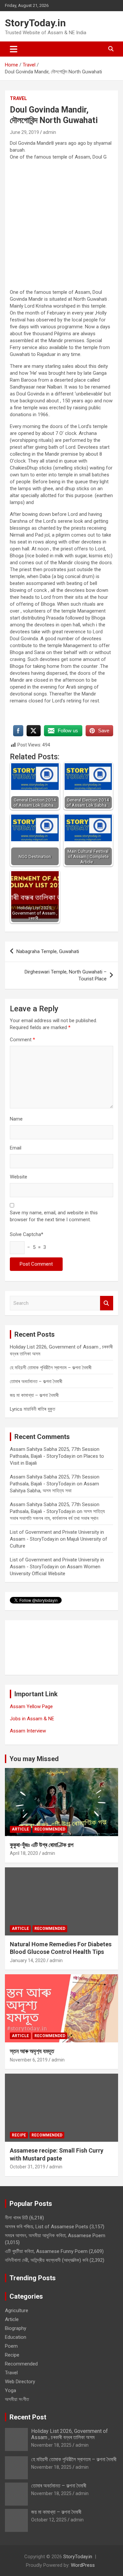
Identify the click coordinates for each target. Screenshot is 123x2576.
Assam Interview (28, 1731)
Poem (11, 2346)
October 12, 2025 (49, 2520)
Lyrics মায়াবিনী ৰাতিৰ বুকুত (32, 1409)
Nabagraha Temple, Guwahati (48, 951)
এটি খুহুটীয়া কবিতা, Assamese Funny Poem (46, 2251)
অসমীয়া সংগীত (17, 2399)
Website (19, 1177)
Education (16, 2337)
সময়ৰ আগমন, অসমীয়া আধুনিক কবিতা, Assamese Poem (55, 2235)
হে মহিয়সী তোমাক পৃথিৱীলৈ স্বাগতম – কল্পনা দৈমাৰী (51, 1368)
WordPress (83, 2565)
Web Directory (20, 2382)
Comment (22, 1040)
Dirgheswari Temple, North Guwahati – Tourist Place (66, 975)
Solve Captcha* (27, 1234)
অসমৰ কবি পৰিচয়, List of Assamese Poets (47, 2227)
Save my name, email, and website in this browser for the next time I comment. (54, 1216)
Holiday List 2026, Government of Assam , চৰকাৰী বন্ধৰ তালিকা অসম (70, 2434)
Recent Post (28, 2417)
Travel (18, 98)
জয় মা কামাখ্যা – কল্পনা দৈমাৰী (34, 1395)
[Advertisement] (61, 227)
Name (16, 1119)
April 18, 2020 (24, 1853)
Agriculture (17, 2311)
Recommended (50, 1829)
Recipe (19, 2135)
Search (107, 1303)
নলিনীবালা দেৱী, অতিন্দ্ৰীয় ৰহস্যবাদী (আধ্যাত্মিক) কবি (47, 2260)
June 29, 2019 (24, 132)
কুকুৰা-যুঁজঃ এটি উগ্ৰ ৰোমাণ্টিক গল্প (42, 1845)
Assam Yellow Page (31, 1706)
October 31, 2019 (28, 2167)
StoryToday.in (35, 23)
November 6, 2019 (29, 2060)
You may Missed (34, 1759)
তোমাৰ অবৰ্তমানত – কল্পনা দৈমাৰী (36, 1381)
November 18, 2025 (51, 2445)
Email (16, 1148)
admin (50, 132)
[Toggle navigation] (14, 49)
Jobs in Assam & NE (32, 1719)
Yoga (10, 2390)
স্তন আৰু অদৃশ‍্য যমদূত (32, 2051)
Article (20, 1829)
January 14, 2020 (28, 1960)
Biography (16, 2328)
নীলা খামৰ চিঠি (16, 2218)
